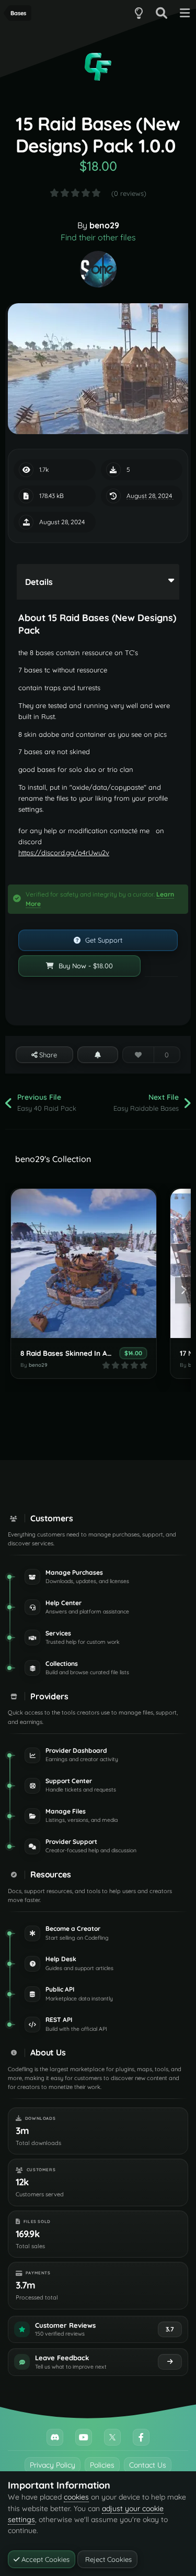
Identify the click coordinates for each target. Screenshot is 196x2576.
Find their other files (98, 237)
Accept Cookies (44, 2559)
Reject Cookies (107, 2559)
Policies (102, 2465)
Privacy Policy (53, 2465)
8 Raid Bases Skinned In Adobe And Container (97, 1353)
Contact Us (148, 2465)
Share (47, 1055)
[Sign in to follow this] (98, 1055)
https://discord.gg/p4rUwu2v (64, 853)
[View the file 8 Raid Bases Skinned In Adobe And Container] (84, 1263)
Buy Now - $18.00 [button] (85, 966)
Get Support (103, 940)
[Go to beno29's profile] (98, 269)
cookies (76, 2497)
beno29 (104, 225)
